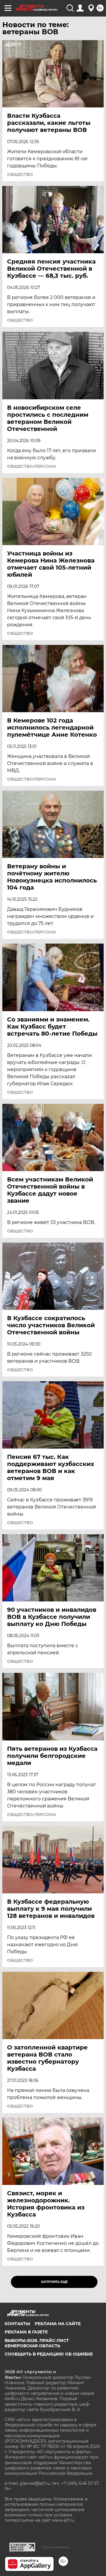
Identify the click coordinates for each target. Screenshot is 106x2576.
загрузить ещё (54, 2282)
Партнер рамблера (56, 2547)
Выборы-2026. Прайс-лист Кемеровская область (37, 2343)
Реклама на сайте (58, 2324)
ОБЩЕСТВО (20, 174)
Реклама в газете (26, 2332)
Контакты (17, 2324)
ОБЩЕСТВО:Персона (32, 466)
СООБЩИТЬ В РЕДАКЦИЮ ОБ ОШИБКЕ (49, 2354)
